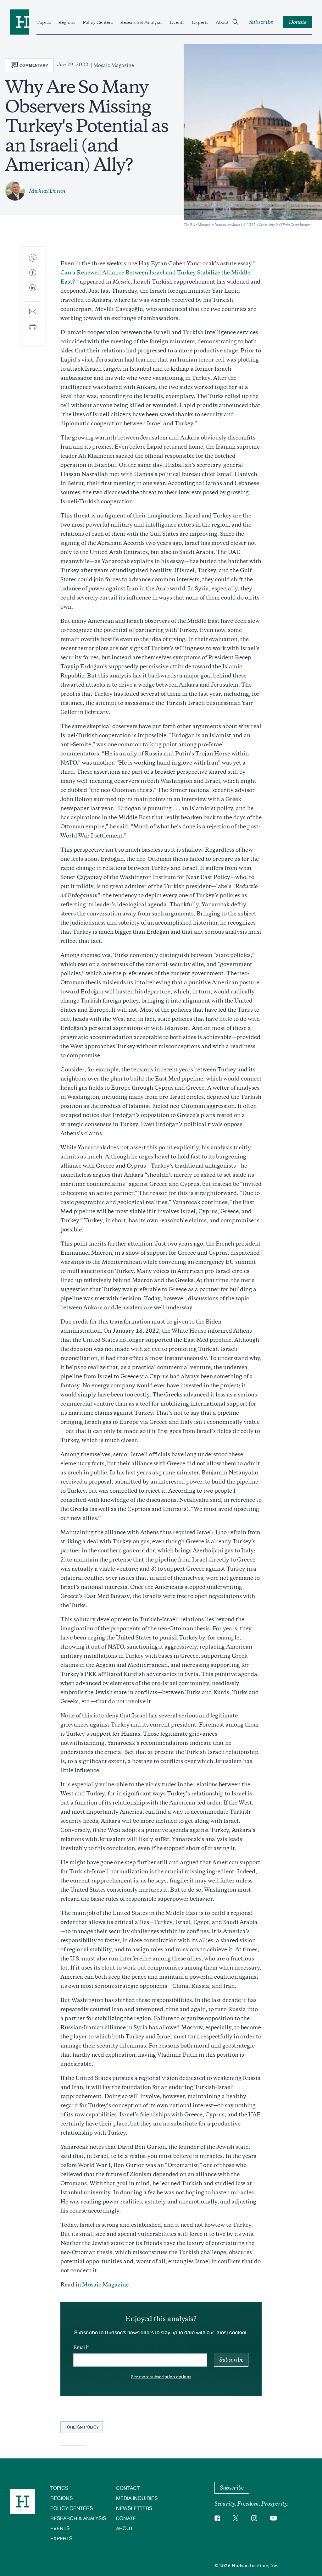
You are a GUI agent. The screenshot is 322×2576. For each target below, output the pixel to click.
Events (177, 22)
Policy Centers (98, 22)
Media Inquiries (137, 2498)
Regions (67, 22)
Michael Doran (47, 191)
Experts (200, 22)
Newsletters (134, 2508)
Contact (128, 2488)
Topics (44, 22)
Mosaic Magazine (105, 2285)
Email (80, 2347)
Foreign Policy (82, 2427)
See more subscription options (161, 2377)
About (222, 22)
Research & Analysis (141, 22)
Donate (126, 2518)
